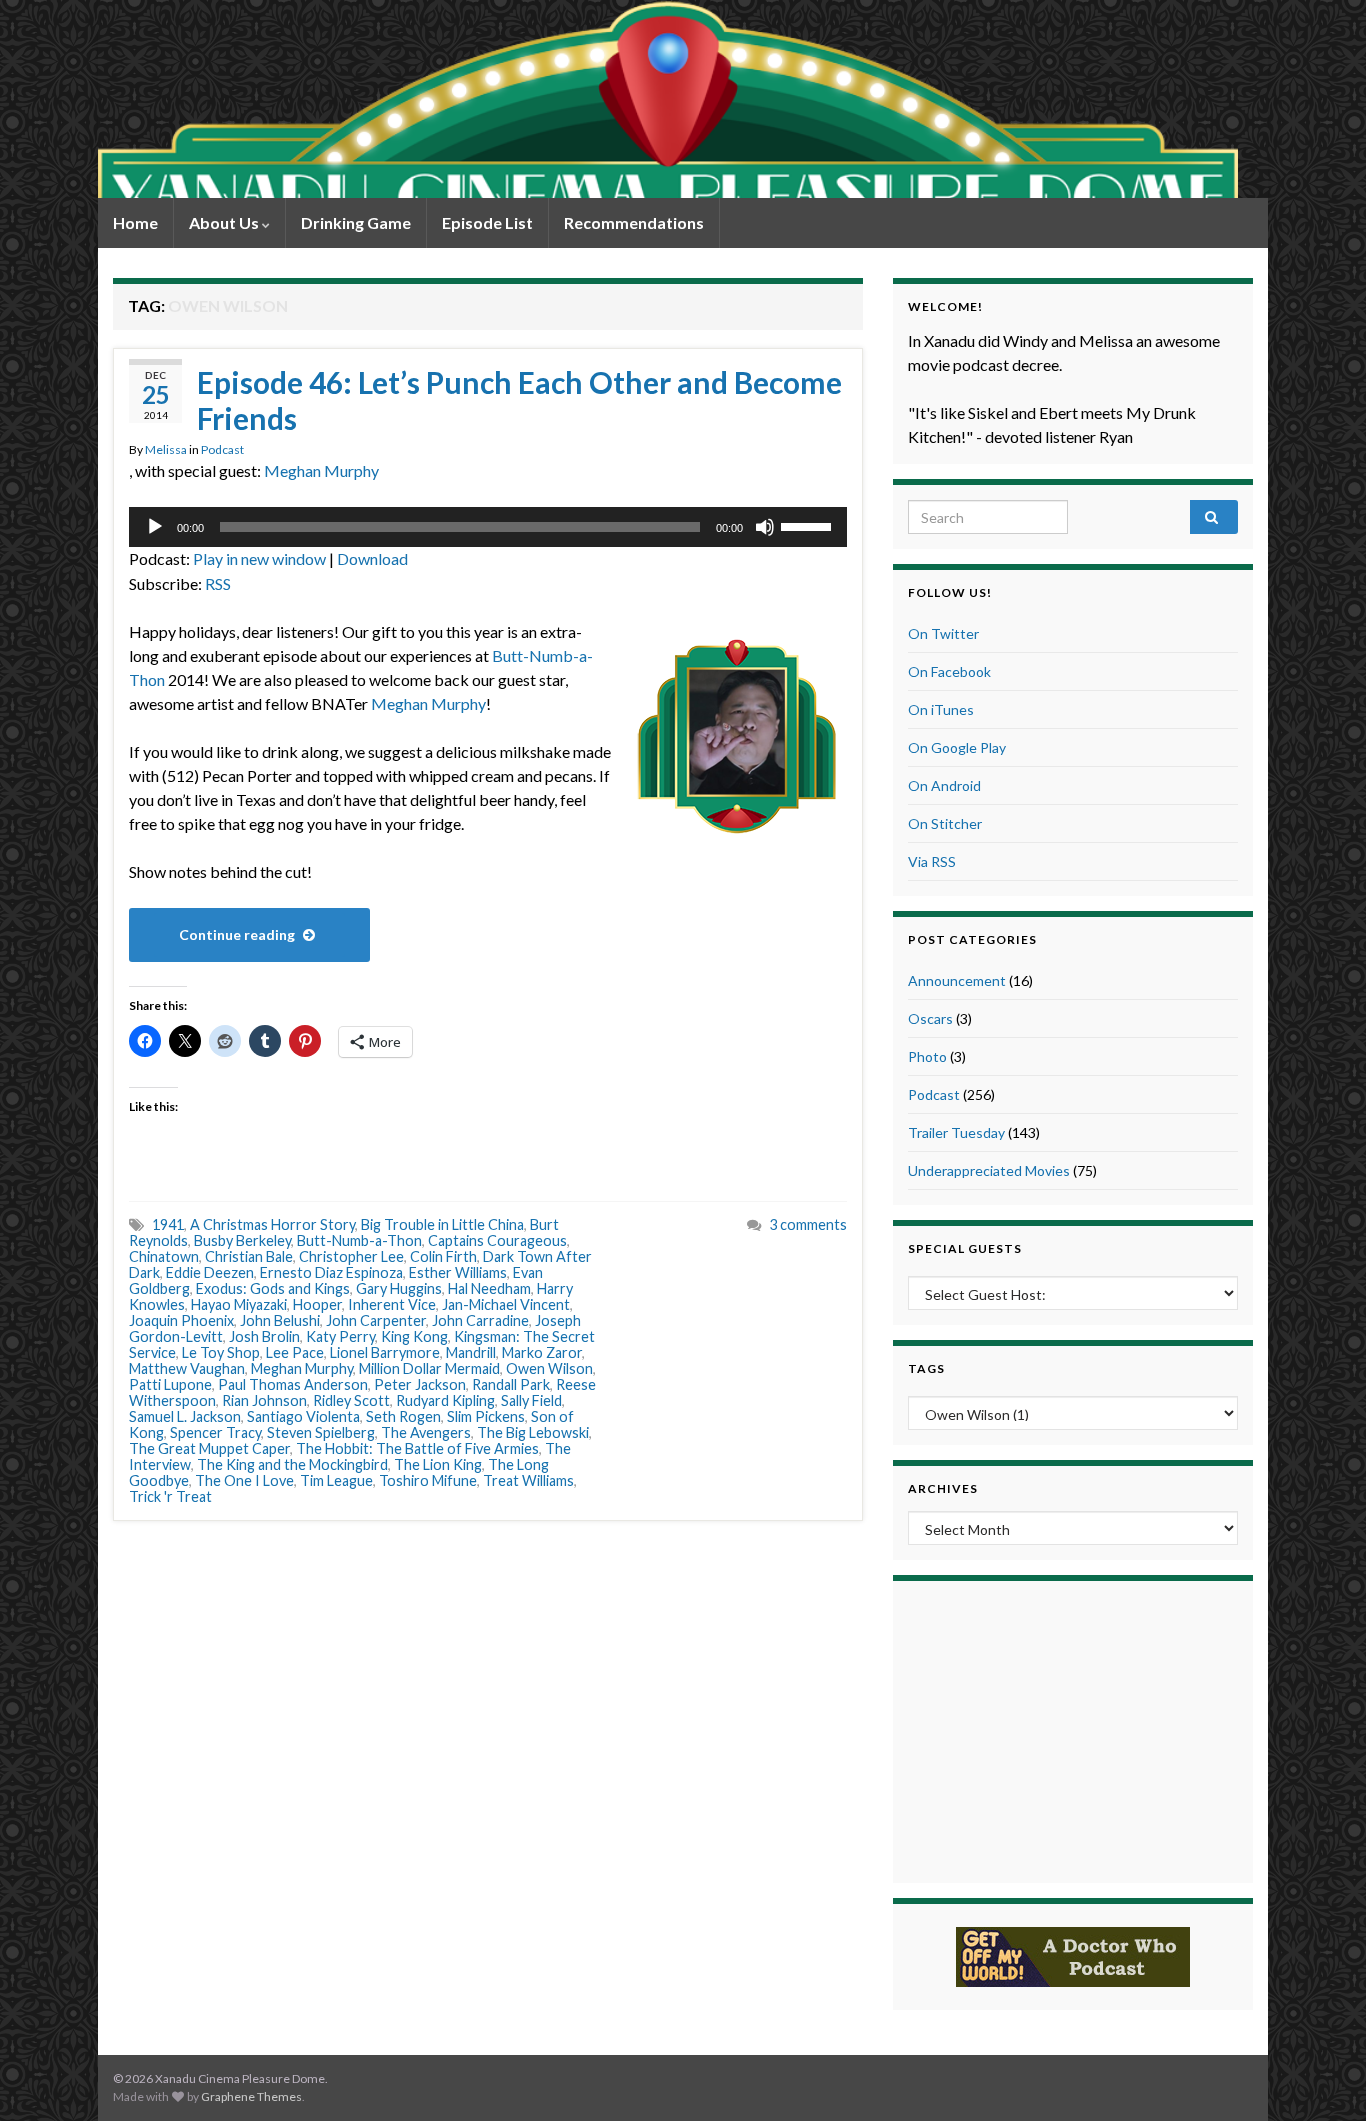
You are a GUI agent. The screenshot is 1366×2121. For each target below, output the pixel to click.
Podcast (222, 449)
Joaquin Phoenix (181, 1320)
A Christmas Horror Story (272, 1224)
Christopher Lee (351, 1256)
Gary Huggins (399, 1288)
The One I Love (244, 1480)
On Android (944, 785)
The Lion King (438, 1464)
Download (372, 558)
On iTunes (941, 709)
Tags (926, 1368)
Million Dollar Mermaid (429, 1368)
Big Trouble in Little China (442, 1224)
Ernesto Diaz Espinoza (331, 1272)
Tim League (336, 1480)
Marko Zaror (542, 1352)
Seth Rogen (403, 1416)
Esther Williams (458, 1272)
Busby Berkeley (242, 1240)
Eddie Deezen (210, 1272)
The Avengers (426, 1432)
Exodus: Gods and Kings (273, 1288)
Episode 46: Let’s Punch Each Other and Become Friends (519, 400)
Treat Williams (528, 1480)
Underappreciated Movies (989, 1170)
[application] (488, 527)
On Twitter (943, 633)
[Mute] (765, 527)
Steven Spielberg (321, 1432)
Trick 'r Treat (170, 1496)
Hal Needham (489, 1288)
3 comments (808, 1224)
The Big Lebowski (533, 1432)
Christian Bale (249, 1256)
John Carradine (480, 1320)
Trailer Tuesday (956, 1132)
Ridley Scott (351, 1400)
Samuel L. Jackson (185, 1416)
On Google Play (957, 747)
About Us (225, 222)
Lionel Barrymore (385, 1352)
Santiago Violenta (303, 1416)
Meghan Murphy (321, 470)
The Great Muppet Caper (209, 1448)
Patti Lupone (170, 1384)
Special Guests (965, 1248)
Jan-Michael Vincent (506, 1304)
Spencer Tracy (215, 1432)
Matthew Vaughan (187, 1368)
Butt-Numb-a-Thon (359, 1240)
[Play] (155, 527)
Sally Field (531, 1400)
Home (135, 222)
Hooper (317, 1304)
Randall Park (511, 1384)
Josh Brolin (264, 1336)
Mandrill (471, 1352)
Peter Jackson (420, 1384)
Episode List (487, 222)
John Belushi (280, 1320)
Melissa (166, 449)
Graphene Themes (251, 2096)
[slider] (809, 525)
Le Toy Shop (221, 1352)
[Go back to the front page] (668, 99)
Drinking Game (356, 222)
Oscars (930, 1018)
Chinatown (164, 1256)
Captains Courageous (497, 1240)
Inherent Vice (392, 1304)
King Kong (414, 1336)
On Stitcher (945, 823)
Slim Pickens (486, 1416)
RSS (218, 583)
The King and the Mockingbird (292, 1464)
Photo (927, 1056)
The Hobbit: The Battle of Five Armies (417, 1448)
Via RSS (932, 861)
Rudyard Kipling (445, 1400)
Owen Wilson (549, 1368)
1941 (168, 1224)
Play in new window (259, 558)
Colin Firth (443, 1256)
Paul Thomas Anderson (293, 1384)
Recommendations (634, 222)
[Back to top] (1321, 2076)
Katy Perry (340, 1336)
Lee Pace (295, 1352)
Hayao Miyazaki (239, 1304)
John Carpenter (376, 1320)
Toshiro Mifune (428, 1480)
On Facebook (949, 671)
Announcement (957, 980)
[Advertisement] (1073, 1729)
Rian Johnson (264, 1400)
